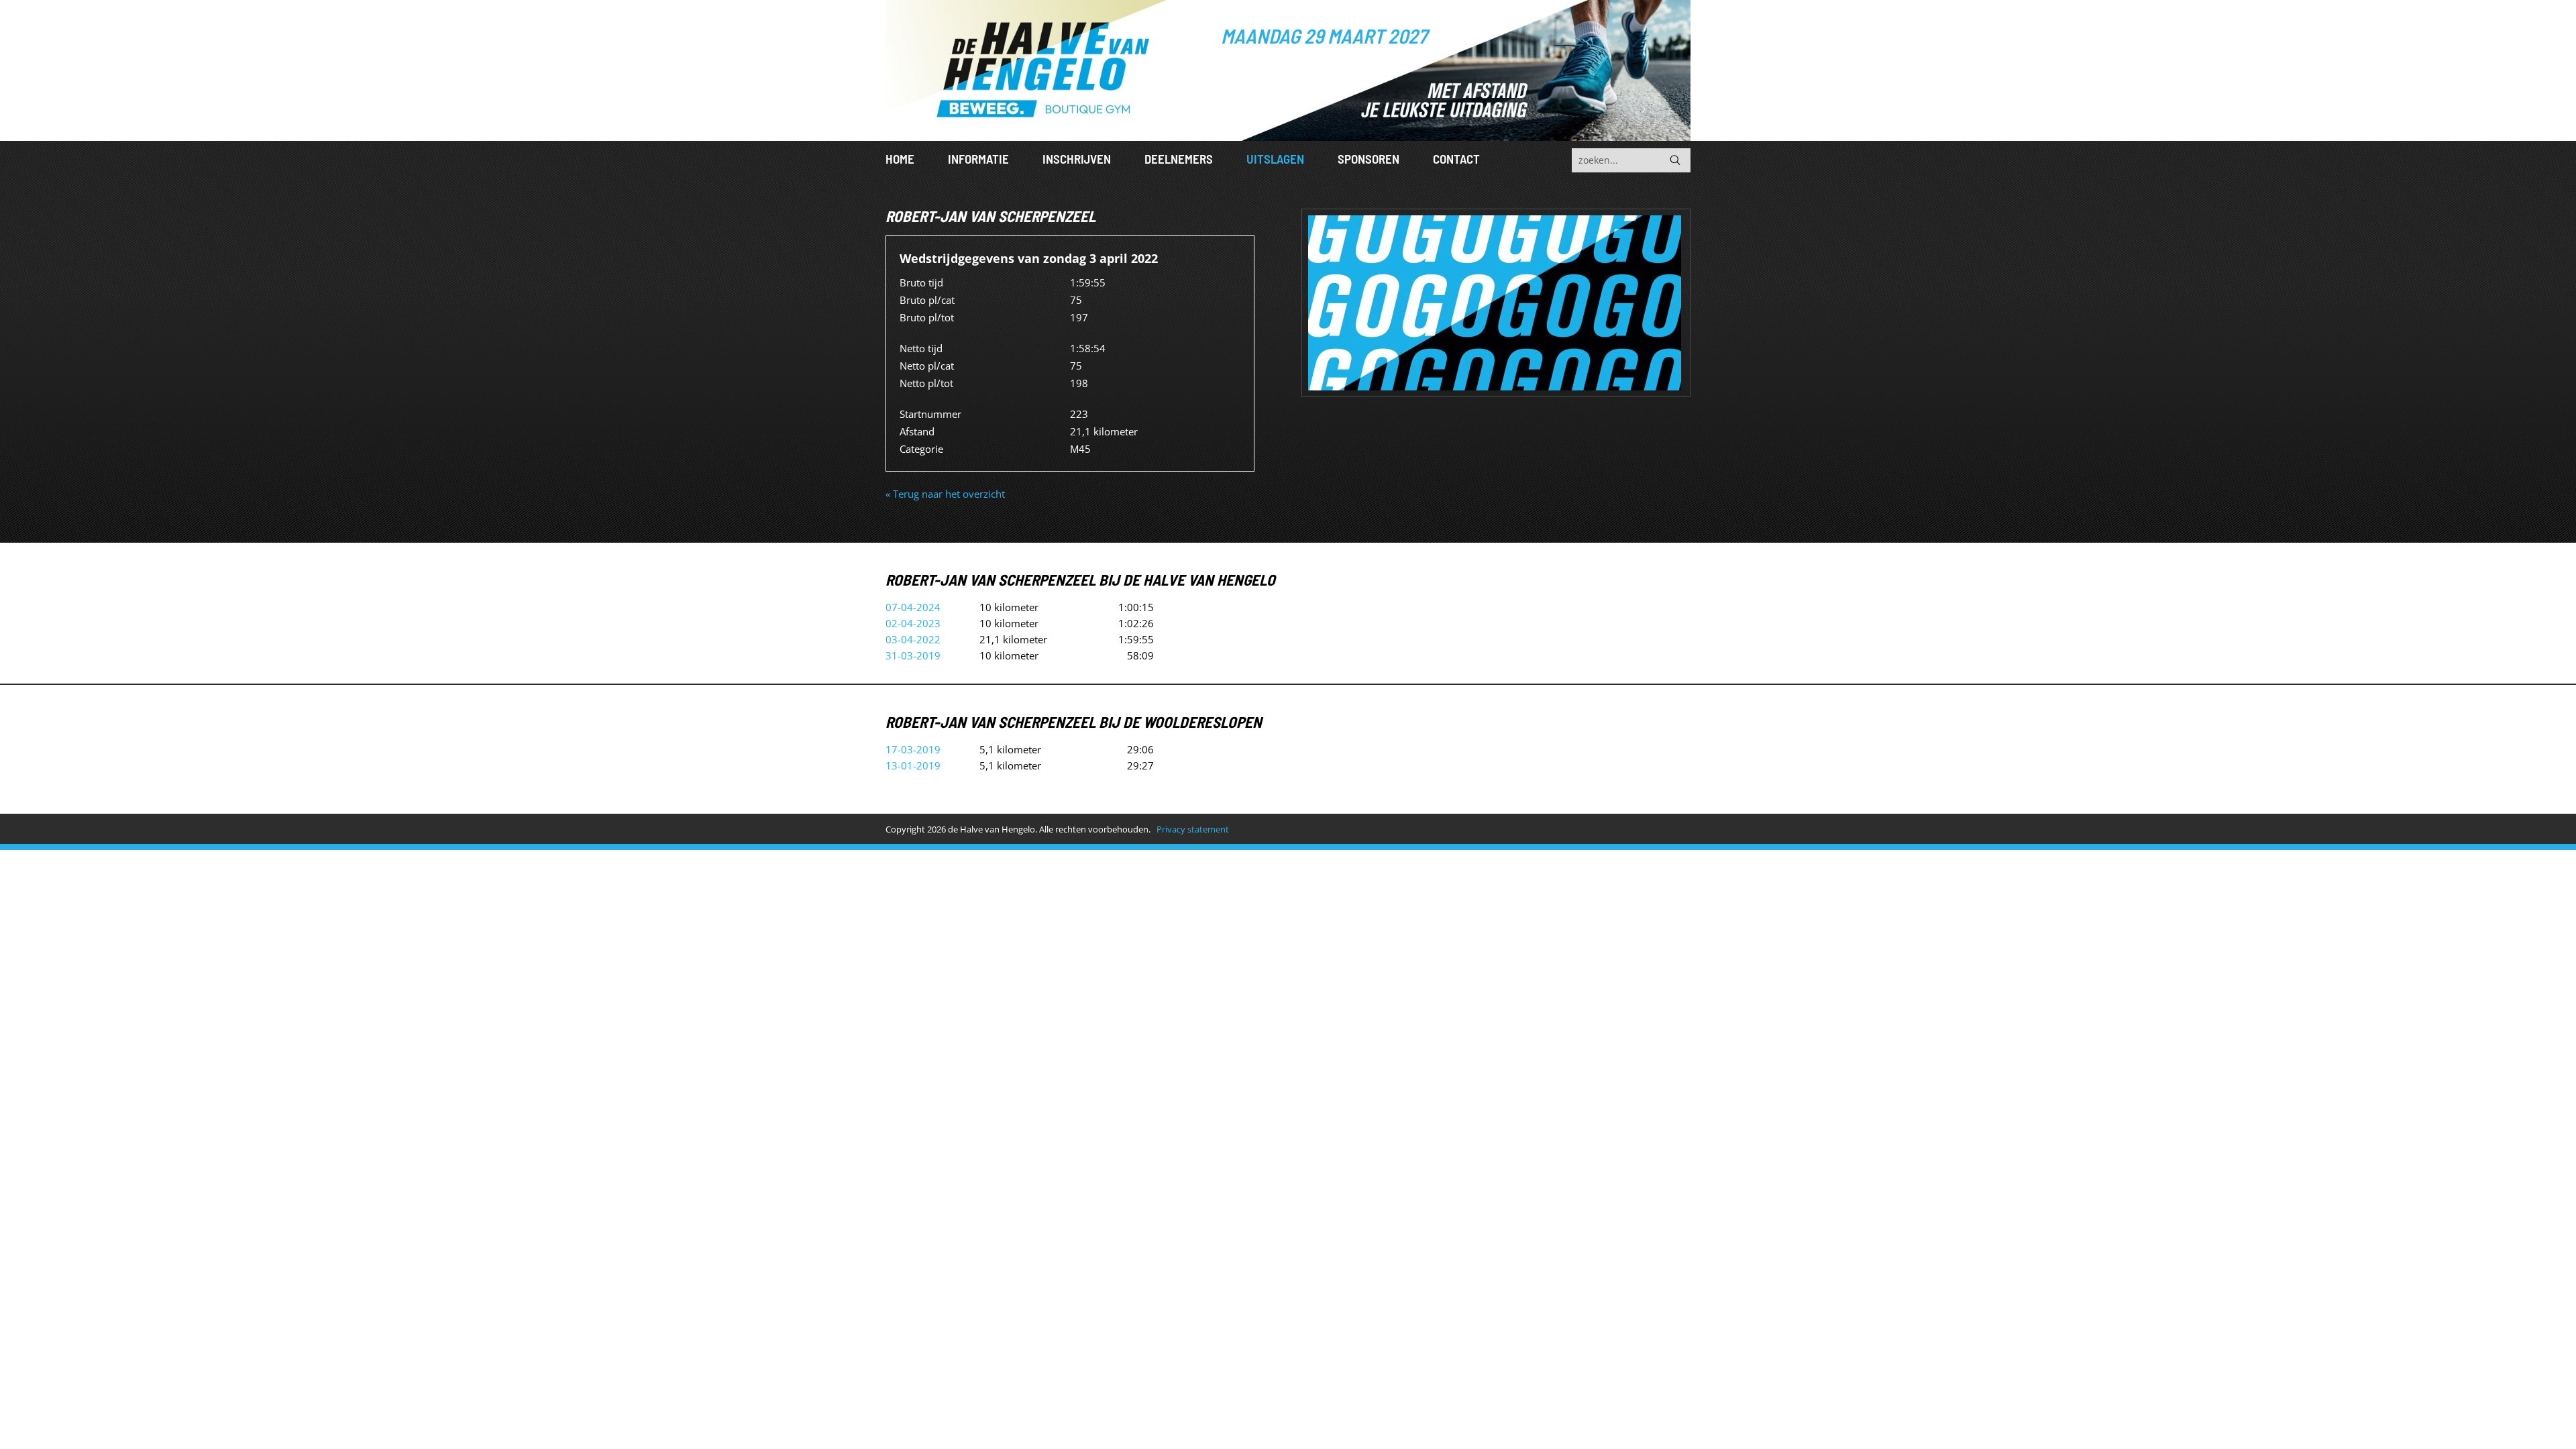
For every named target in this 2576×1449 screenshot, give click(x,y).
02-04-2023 (913, 623)
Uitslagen (1275, 159)
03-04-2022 (913, 639)
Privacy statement (1193, 829)
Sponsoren (1368, 159)
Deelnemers (1179, 159)
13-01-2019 (913, 765)
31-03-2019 (913, 655)
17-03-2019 (913, 749)
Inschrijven (1077, 159)
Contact (1456, 159)
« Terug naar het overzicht (945, 494)
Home (900, 159)
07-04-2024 (913, 607)
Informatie (978, 159)
